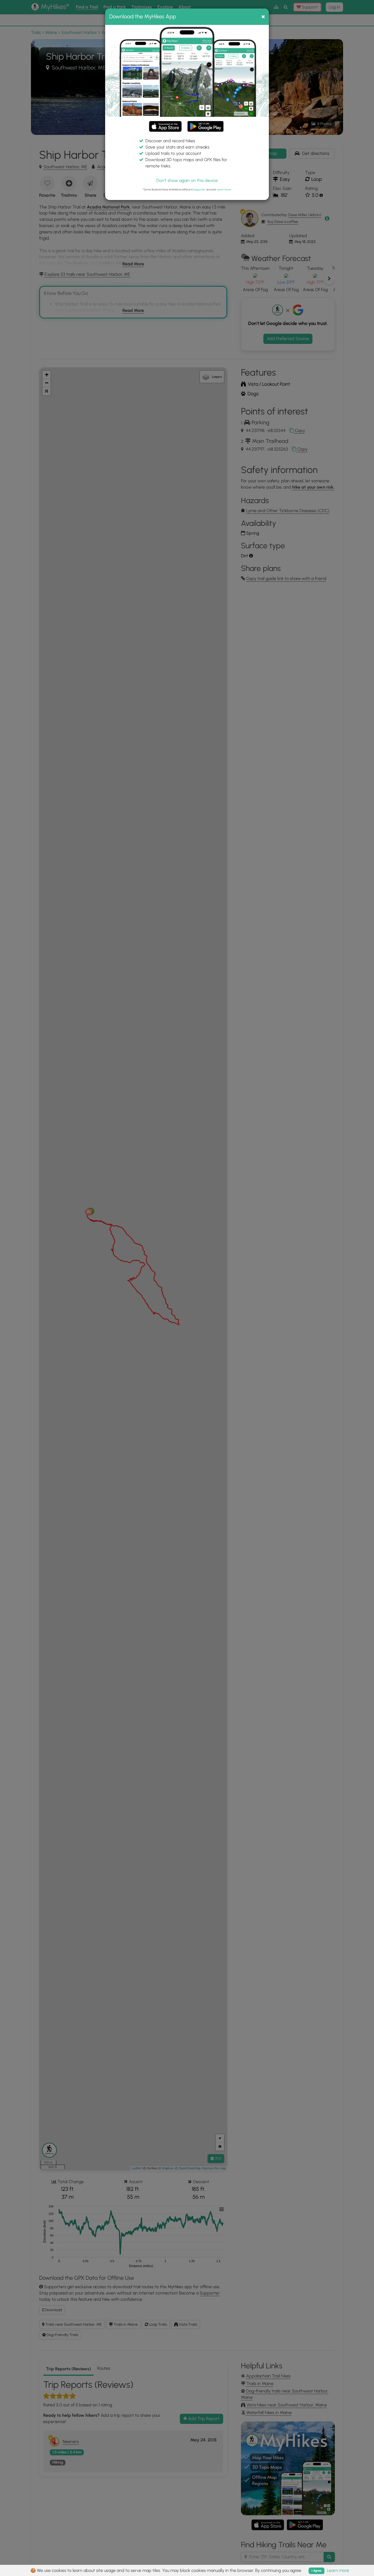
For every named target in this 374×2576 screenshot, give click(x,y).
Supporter (199, 189)
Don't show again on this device (187, 180)
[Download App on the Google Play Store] (205, 124)
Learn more (224, 189)
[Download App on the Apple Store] (165, 127)
